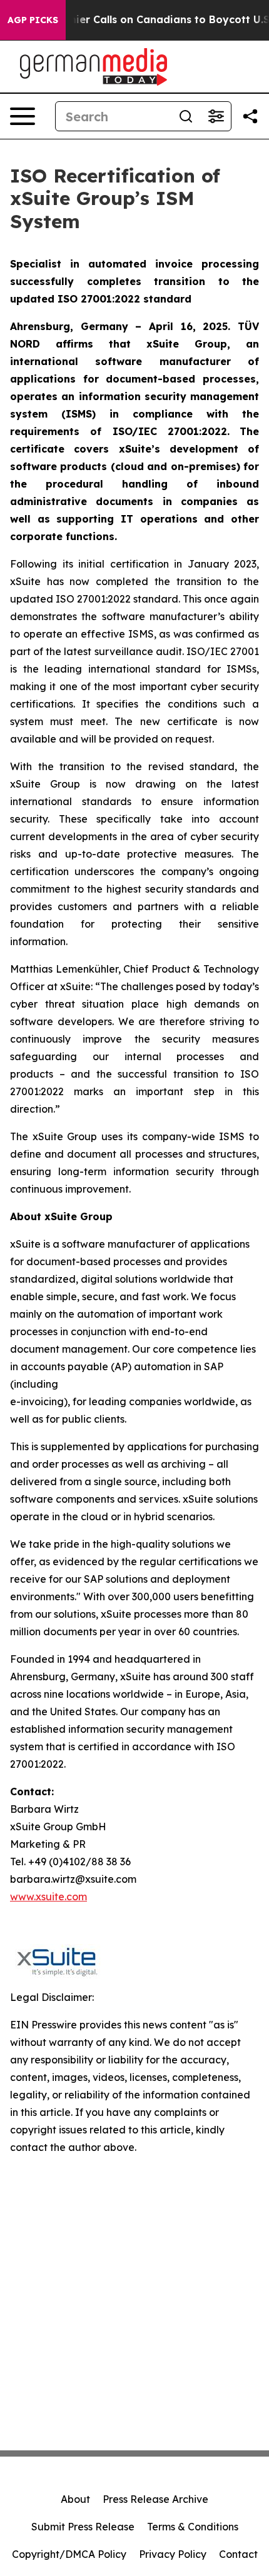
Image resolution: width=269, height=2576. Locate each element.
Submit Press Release (83, 2527)
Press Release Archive (155, 2499)
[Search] (186, 116)
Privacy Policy (173, 2554)
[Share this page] (250, 116)
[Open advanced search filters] (216, 116)
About (75, 2499)
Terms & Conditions (193, 2527)
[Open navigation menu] (23, 116)
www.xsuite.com (48, 1897)
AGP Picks (33, 20)
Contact (238, 2554)
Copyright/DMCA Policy (69, 2554)
